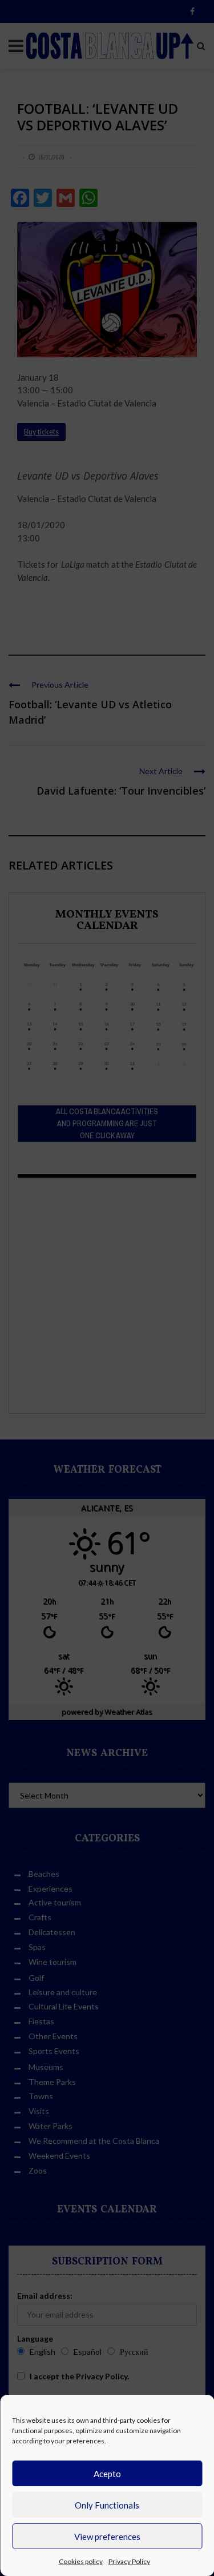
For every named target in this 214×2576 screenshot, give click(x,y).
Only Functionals (107, 2505)
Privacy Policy (129, 2561)
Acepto (107, 2474)
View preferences (107, 2537)
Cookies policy (81, 2561)
